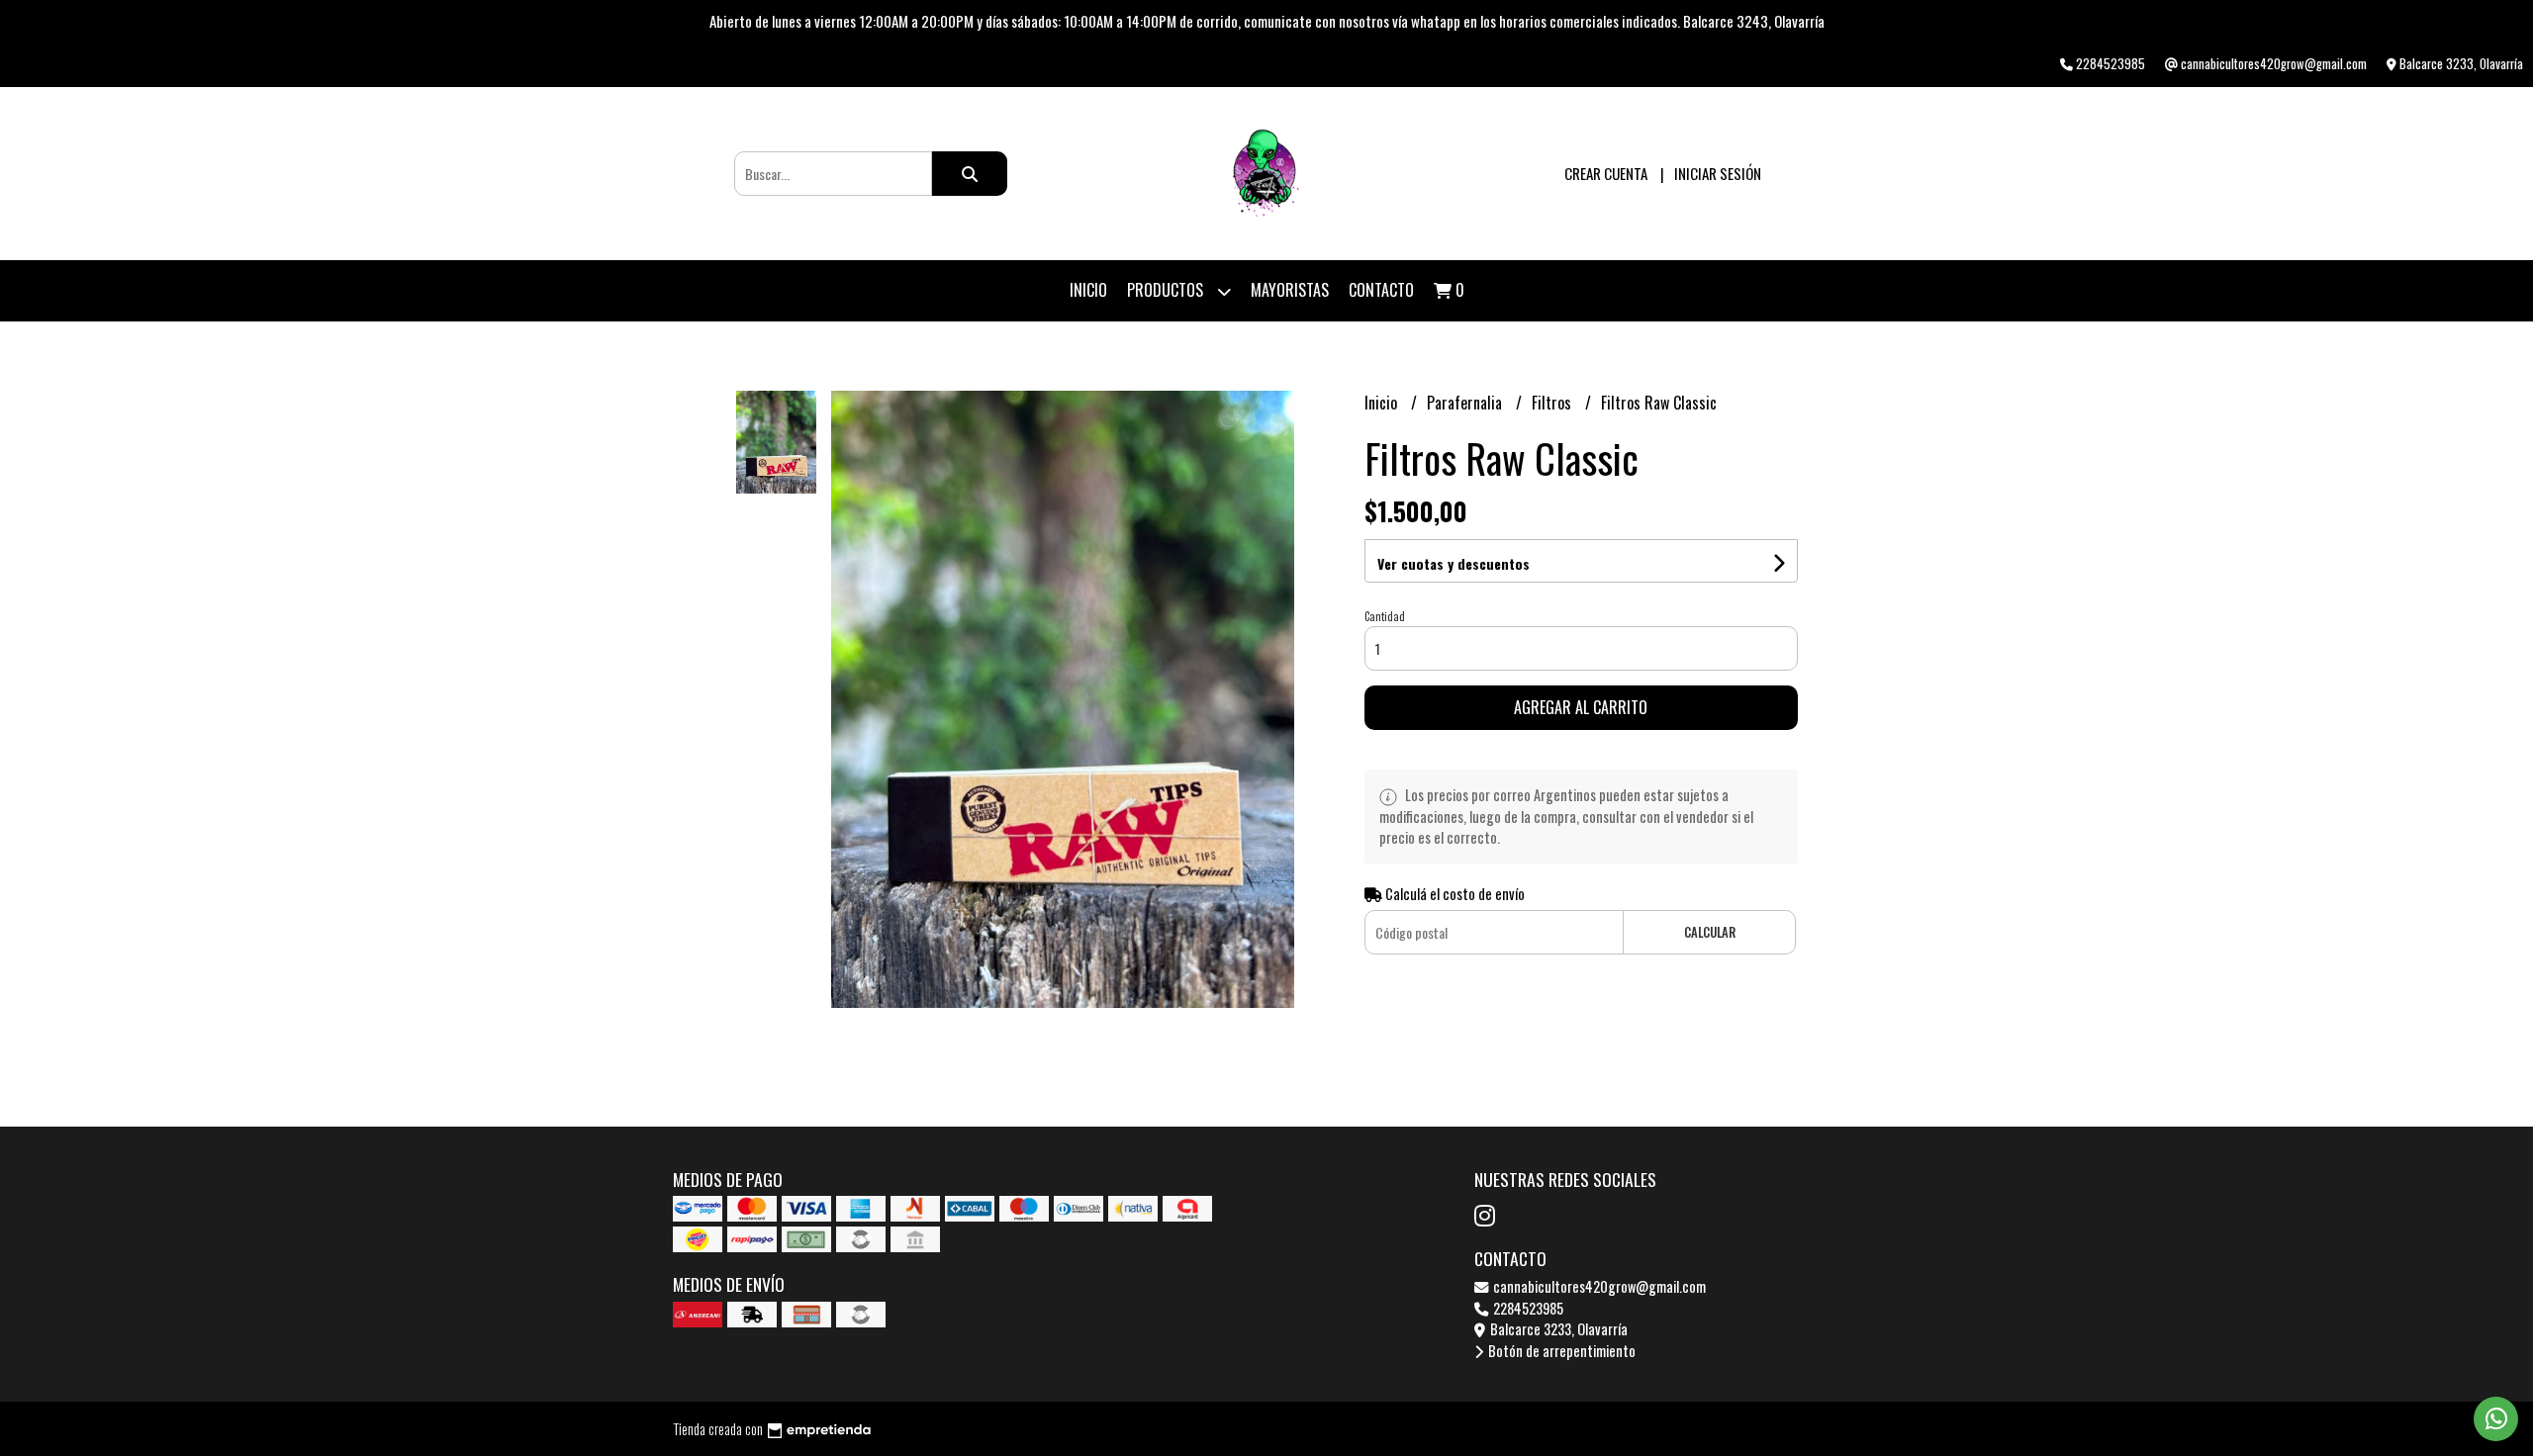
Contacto (1381, 290)
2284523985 (1527, 1308)
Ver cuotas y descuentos (1454, 563)
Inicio (1088, 290)
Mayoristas (1290, 290)
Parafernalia (1466, 403)
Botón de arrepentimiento (1560, 1351)
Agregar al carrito (1581, 707)
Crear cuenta (1606, 173)
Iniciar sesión (1718, 173)
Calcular (1710, 932)
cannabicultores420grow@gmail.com (1598, 1286)
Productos (1167, 290)
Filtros (1553, 403)
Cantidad (1385, 616)
